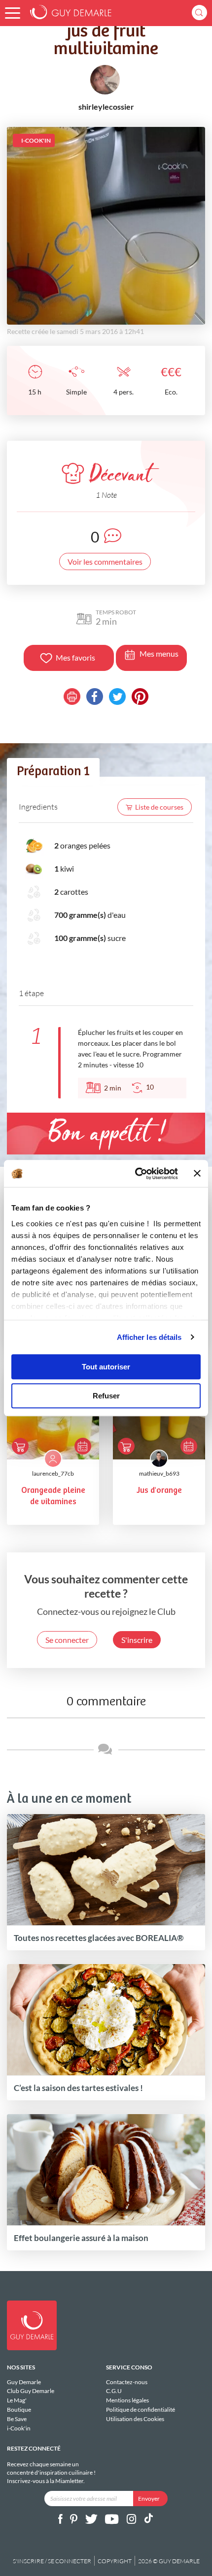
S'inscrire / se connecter (52, 2561)
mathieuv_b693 (159, 1473)
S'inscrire (137, 1640)
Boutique (19, 2409)
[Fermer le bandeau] (197, 1174)
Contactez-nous (127, 2382)
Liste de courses (159, 807)
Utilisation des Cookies (135, 2419)
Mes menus (159, 653)
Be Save (17, 2419)
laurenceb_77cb (53, 1473)
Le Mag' (17, 2400)
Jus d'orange (159, 1491)
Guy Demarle (24, 2382)
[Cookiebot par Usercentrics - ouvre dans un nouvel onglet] (136, 1174)
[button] (13, 13)
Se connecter (67, 1640)
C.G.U (114, 2391)
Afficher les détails (149, 1337)
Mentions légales (127, 2400)
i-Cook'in (19, 2428)
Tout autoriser (106, 1367)
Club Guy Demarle (31, 2391)
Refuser (106, 1396)
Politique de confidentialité (141, 2409)
